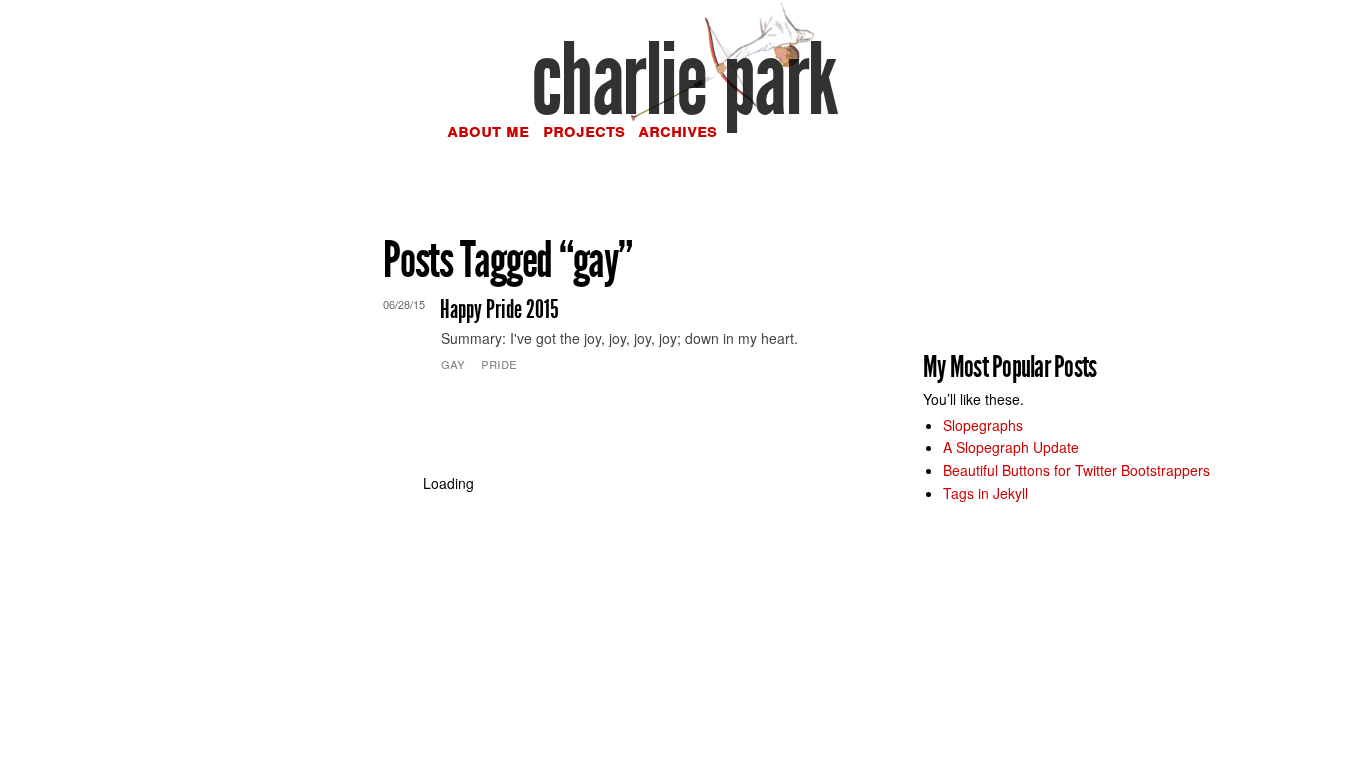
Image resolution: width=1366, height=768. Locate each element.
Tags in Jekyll (985, 493)
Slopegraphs (983, 425)
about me (488, 130)
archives (677, 130)
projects (584, 130)
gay (453, 363)
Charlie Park (683, 80)
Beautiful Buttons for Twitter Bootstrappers (1076, 470)
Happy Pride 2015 (499, 309)
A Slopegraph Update (1011, 447)
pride (499, 363)
